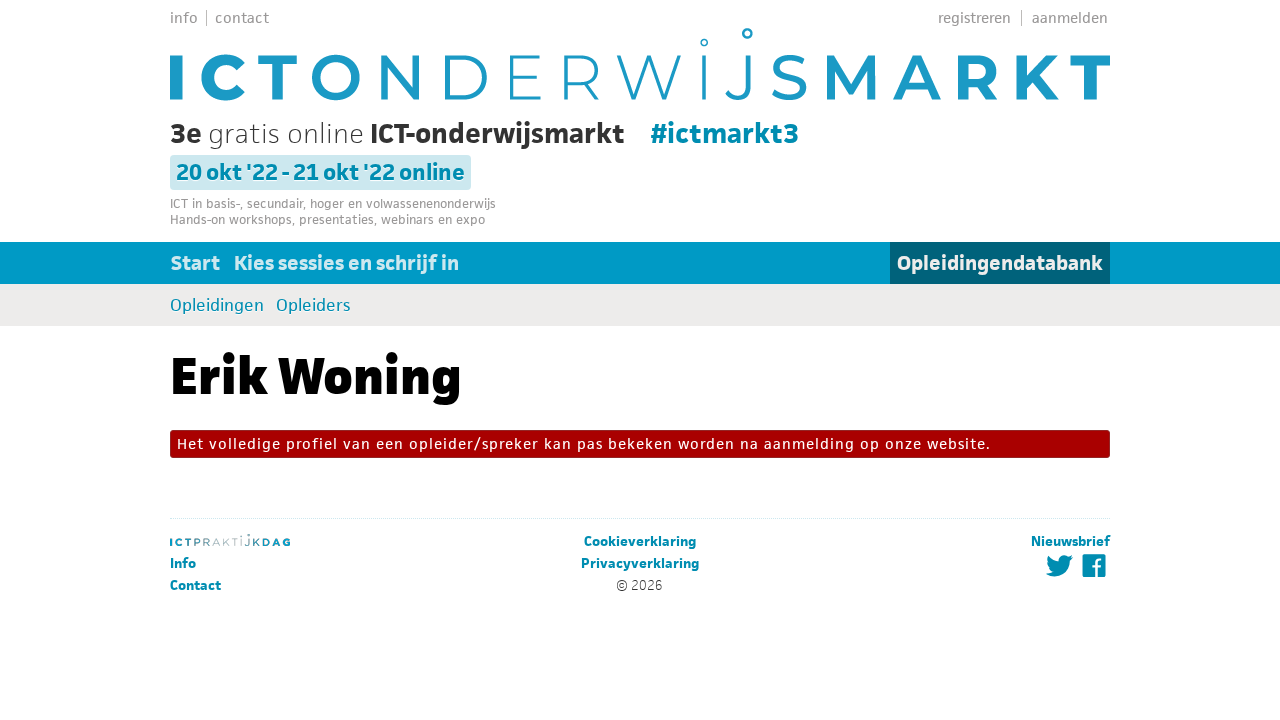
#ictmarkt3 (725, 133)
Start (195, 263)
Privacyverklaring (640, 563)
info (184, 17)
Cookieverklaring (640, 541)
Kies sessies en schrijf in (346, 263)
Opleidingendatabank (1000, 263)
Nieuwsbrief (1070, 541)
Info (183, 563)
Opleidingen (217, 305)
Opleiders (313, 305)
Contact (195, 585)
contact (242, 17)
